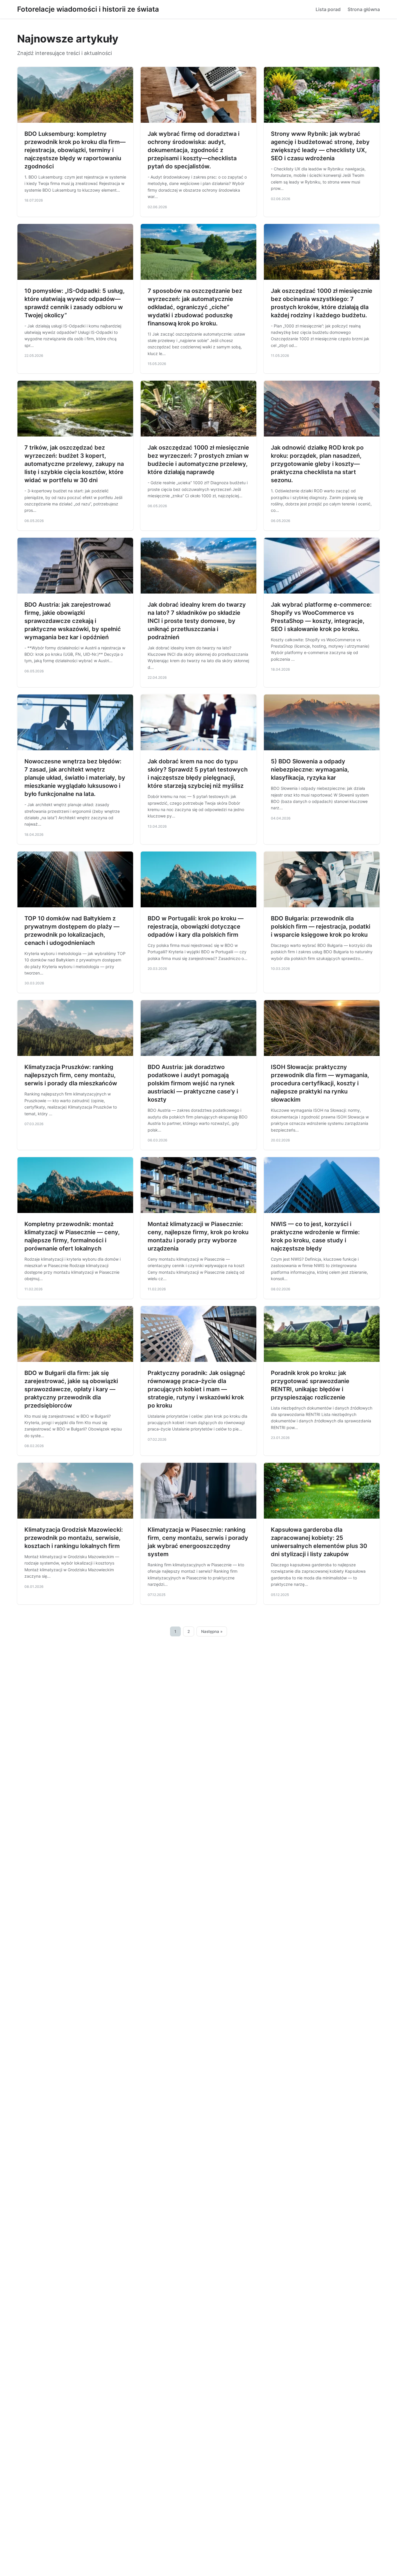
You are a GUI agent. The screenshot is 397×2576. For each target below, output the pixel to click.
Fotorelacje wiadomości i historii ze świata (88, 9)
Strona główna (364, 9)
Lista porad (328, 9)
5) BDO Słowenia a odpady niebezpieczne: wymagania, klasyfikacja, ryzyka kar (310, 769)
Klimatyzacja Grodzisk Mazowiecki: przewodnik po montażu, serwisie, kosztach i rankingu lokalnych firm (74, 1538)
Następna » (212, 1631)
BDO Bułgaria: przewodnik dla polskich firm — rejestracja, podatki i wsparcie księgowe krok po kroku (321, 927)
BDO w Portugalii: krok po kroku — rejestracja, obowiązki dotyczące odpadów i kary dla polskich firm (196, 927)
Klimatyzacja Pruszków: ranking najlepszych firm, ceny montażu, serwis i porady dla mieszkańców (71, 1075)
